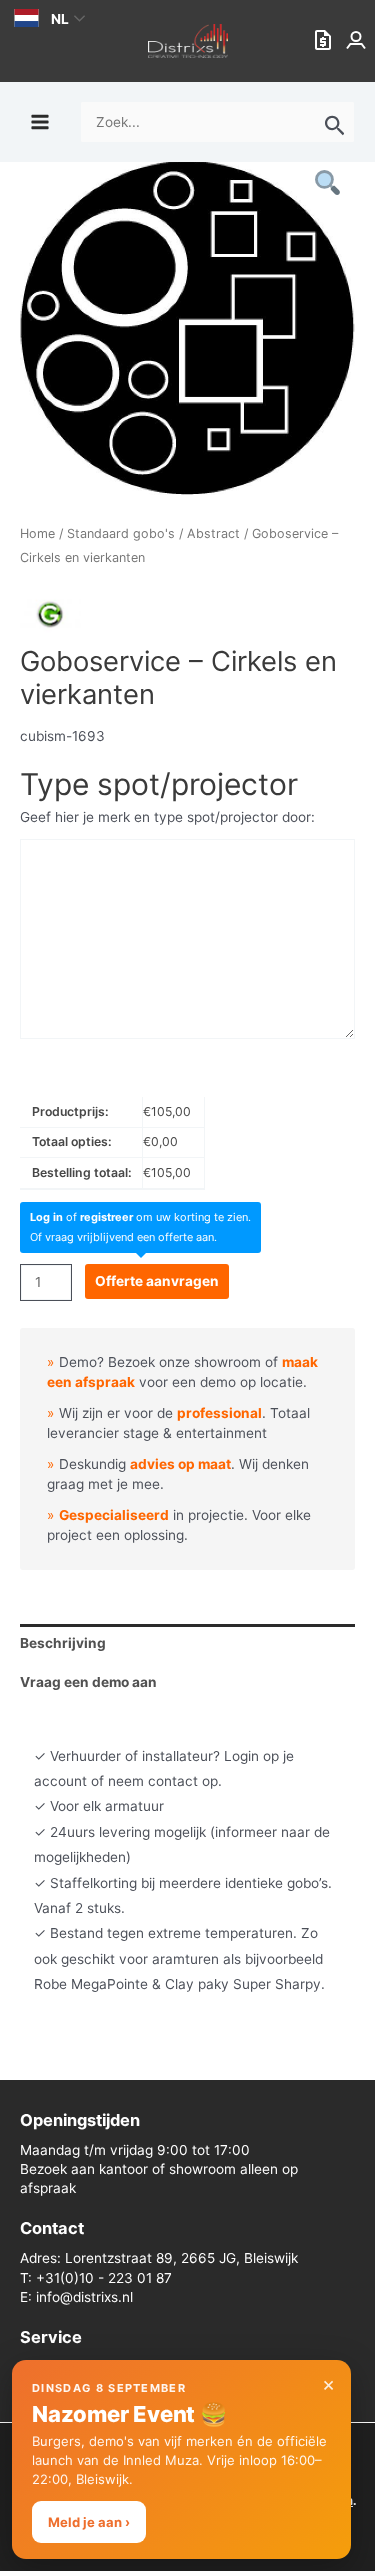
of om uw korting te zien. (140, 1217)
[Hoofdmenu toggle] (39, 121)
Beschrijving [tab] (63, 1643)
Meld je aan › (89, 2522)
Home (37, 533)
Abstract (213, 533)
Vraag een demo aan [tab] (88, 1682)
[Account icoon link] (358, 41)
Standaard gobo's (121, 533)
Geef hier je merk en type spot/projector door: (167, 817)
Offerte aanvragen (157, 1281)
